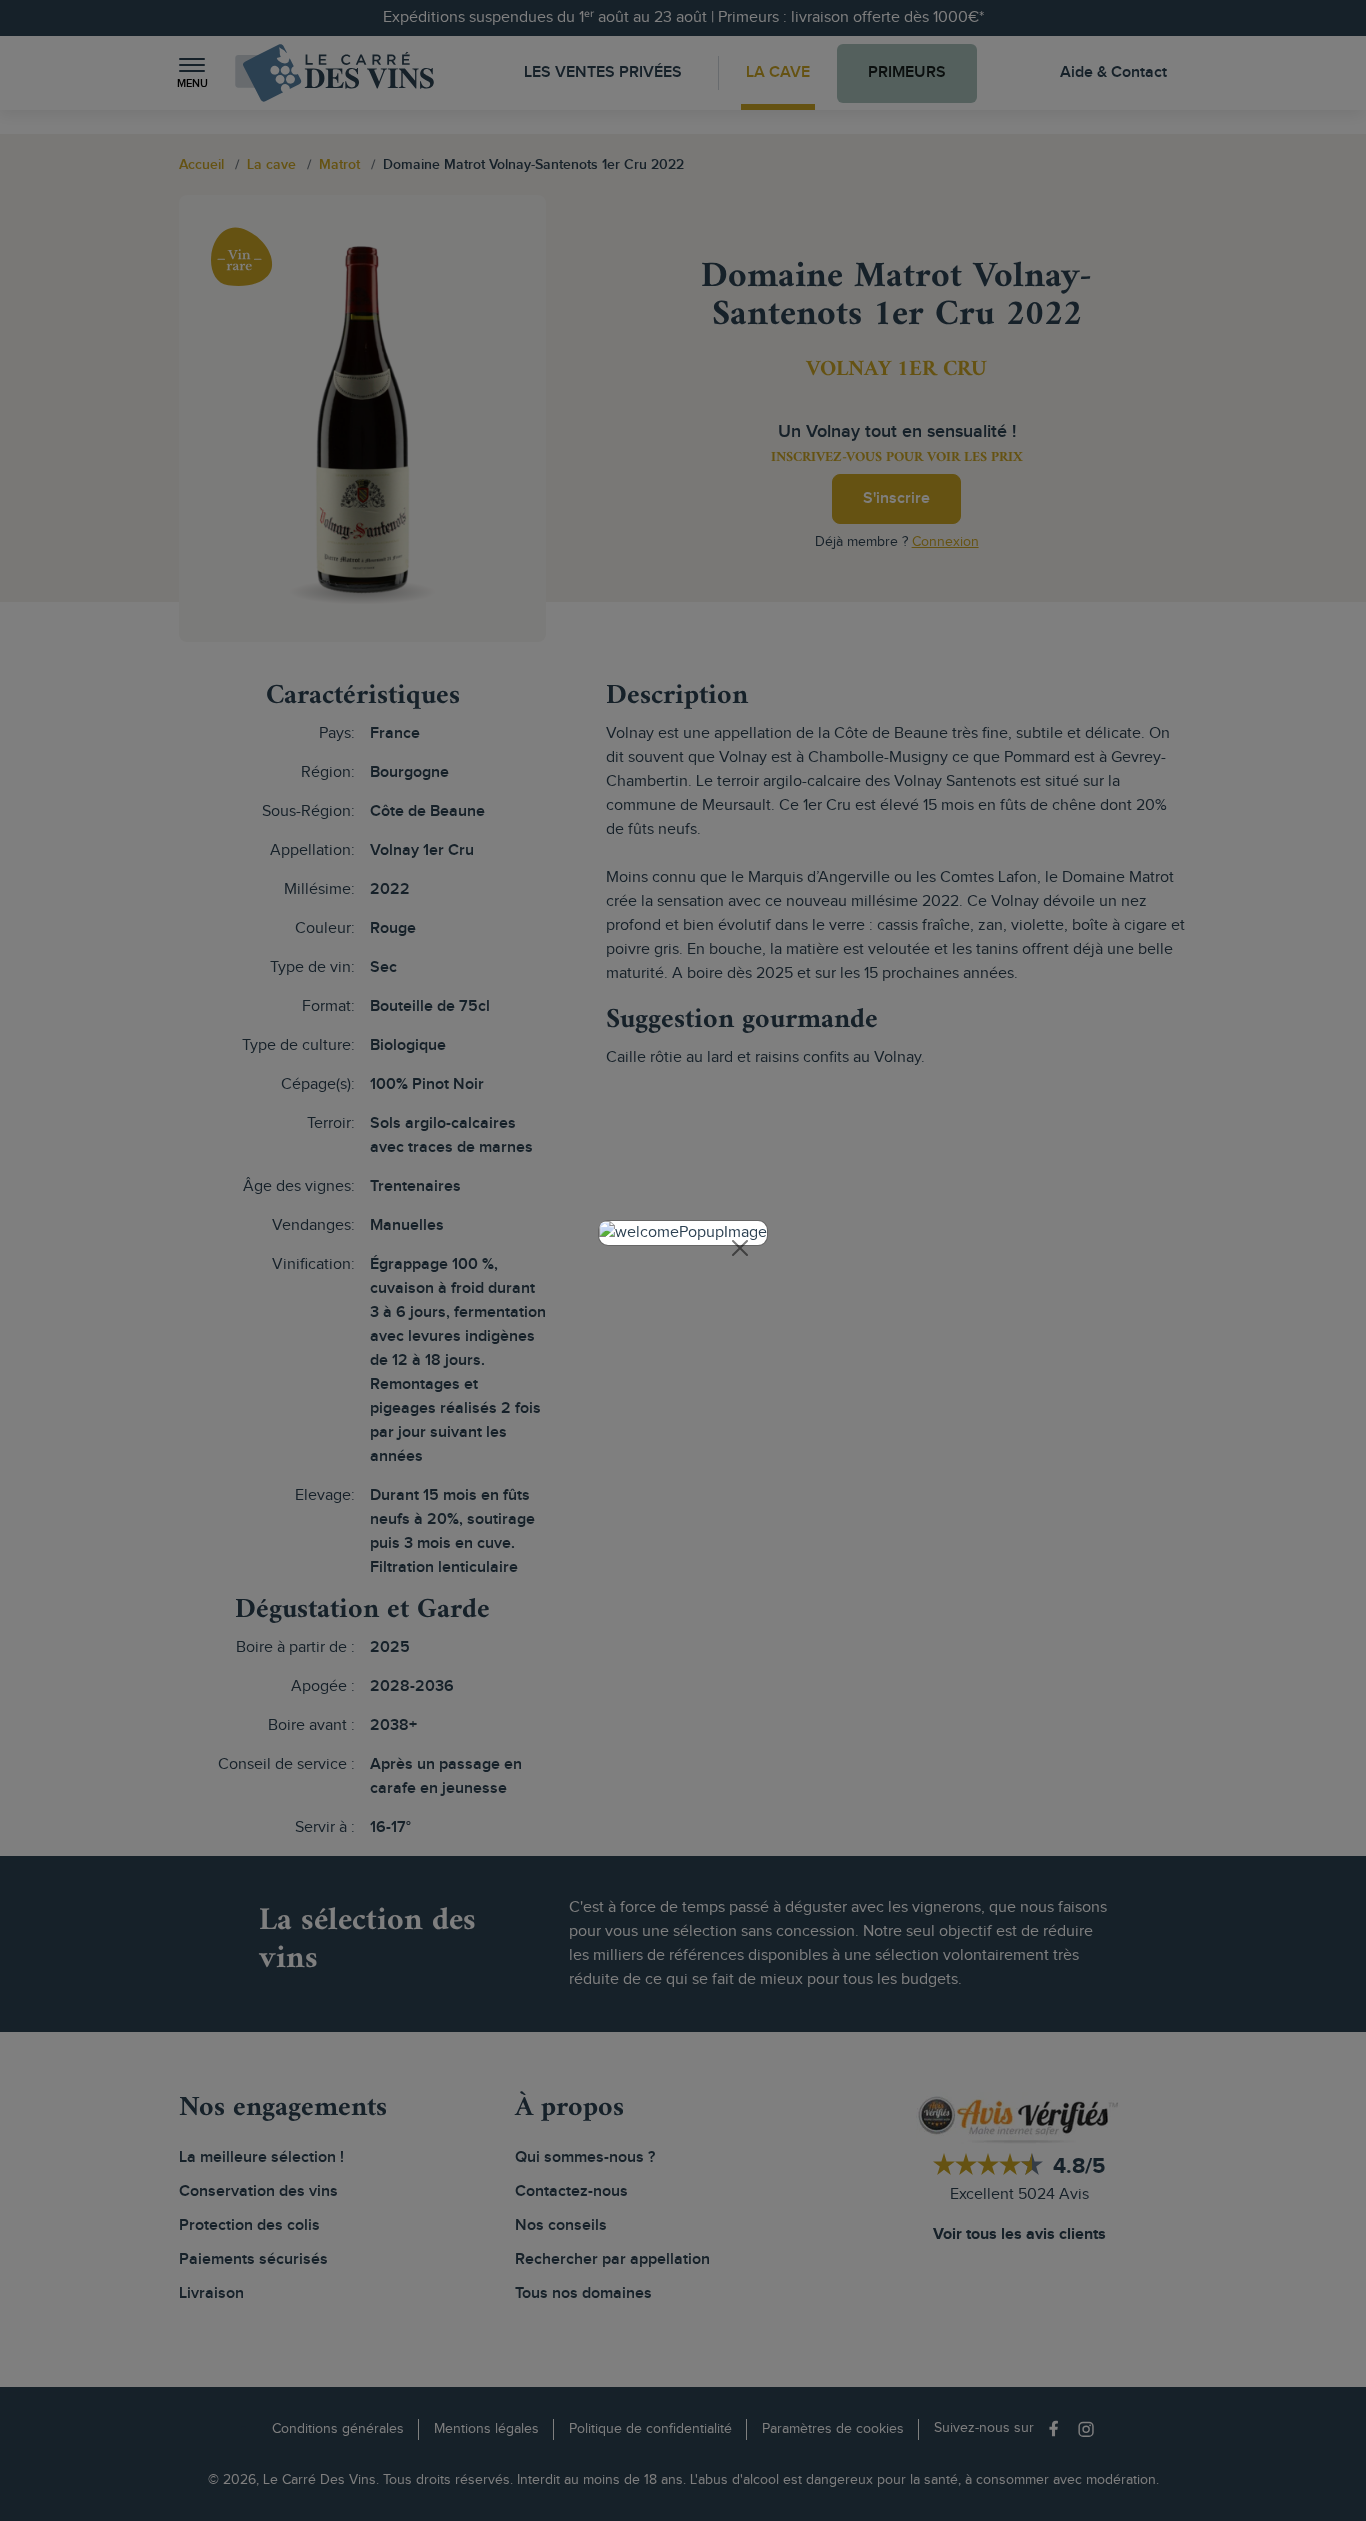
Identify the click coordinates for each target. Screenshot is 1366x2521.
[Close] (740, 1248)
